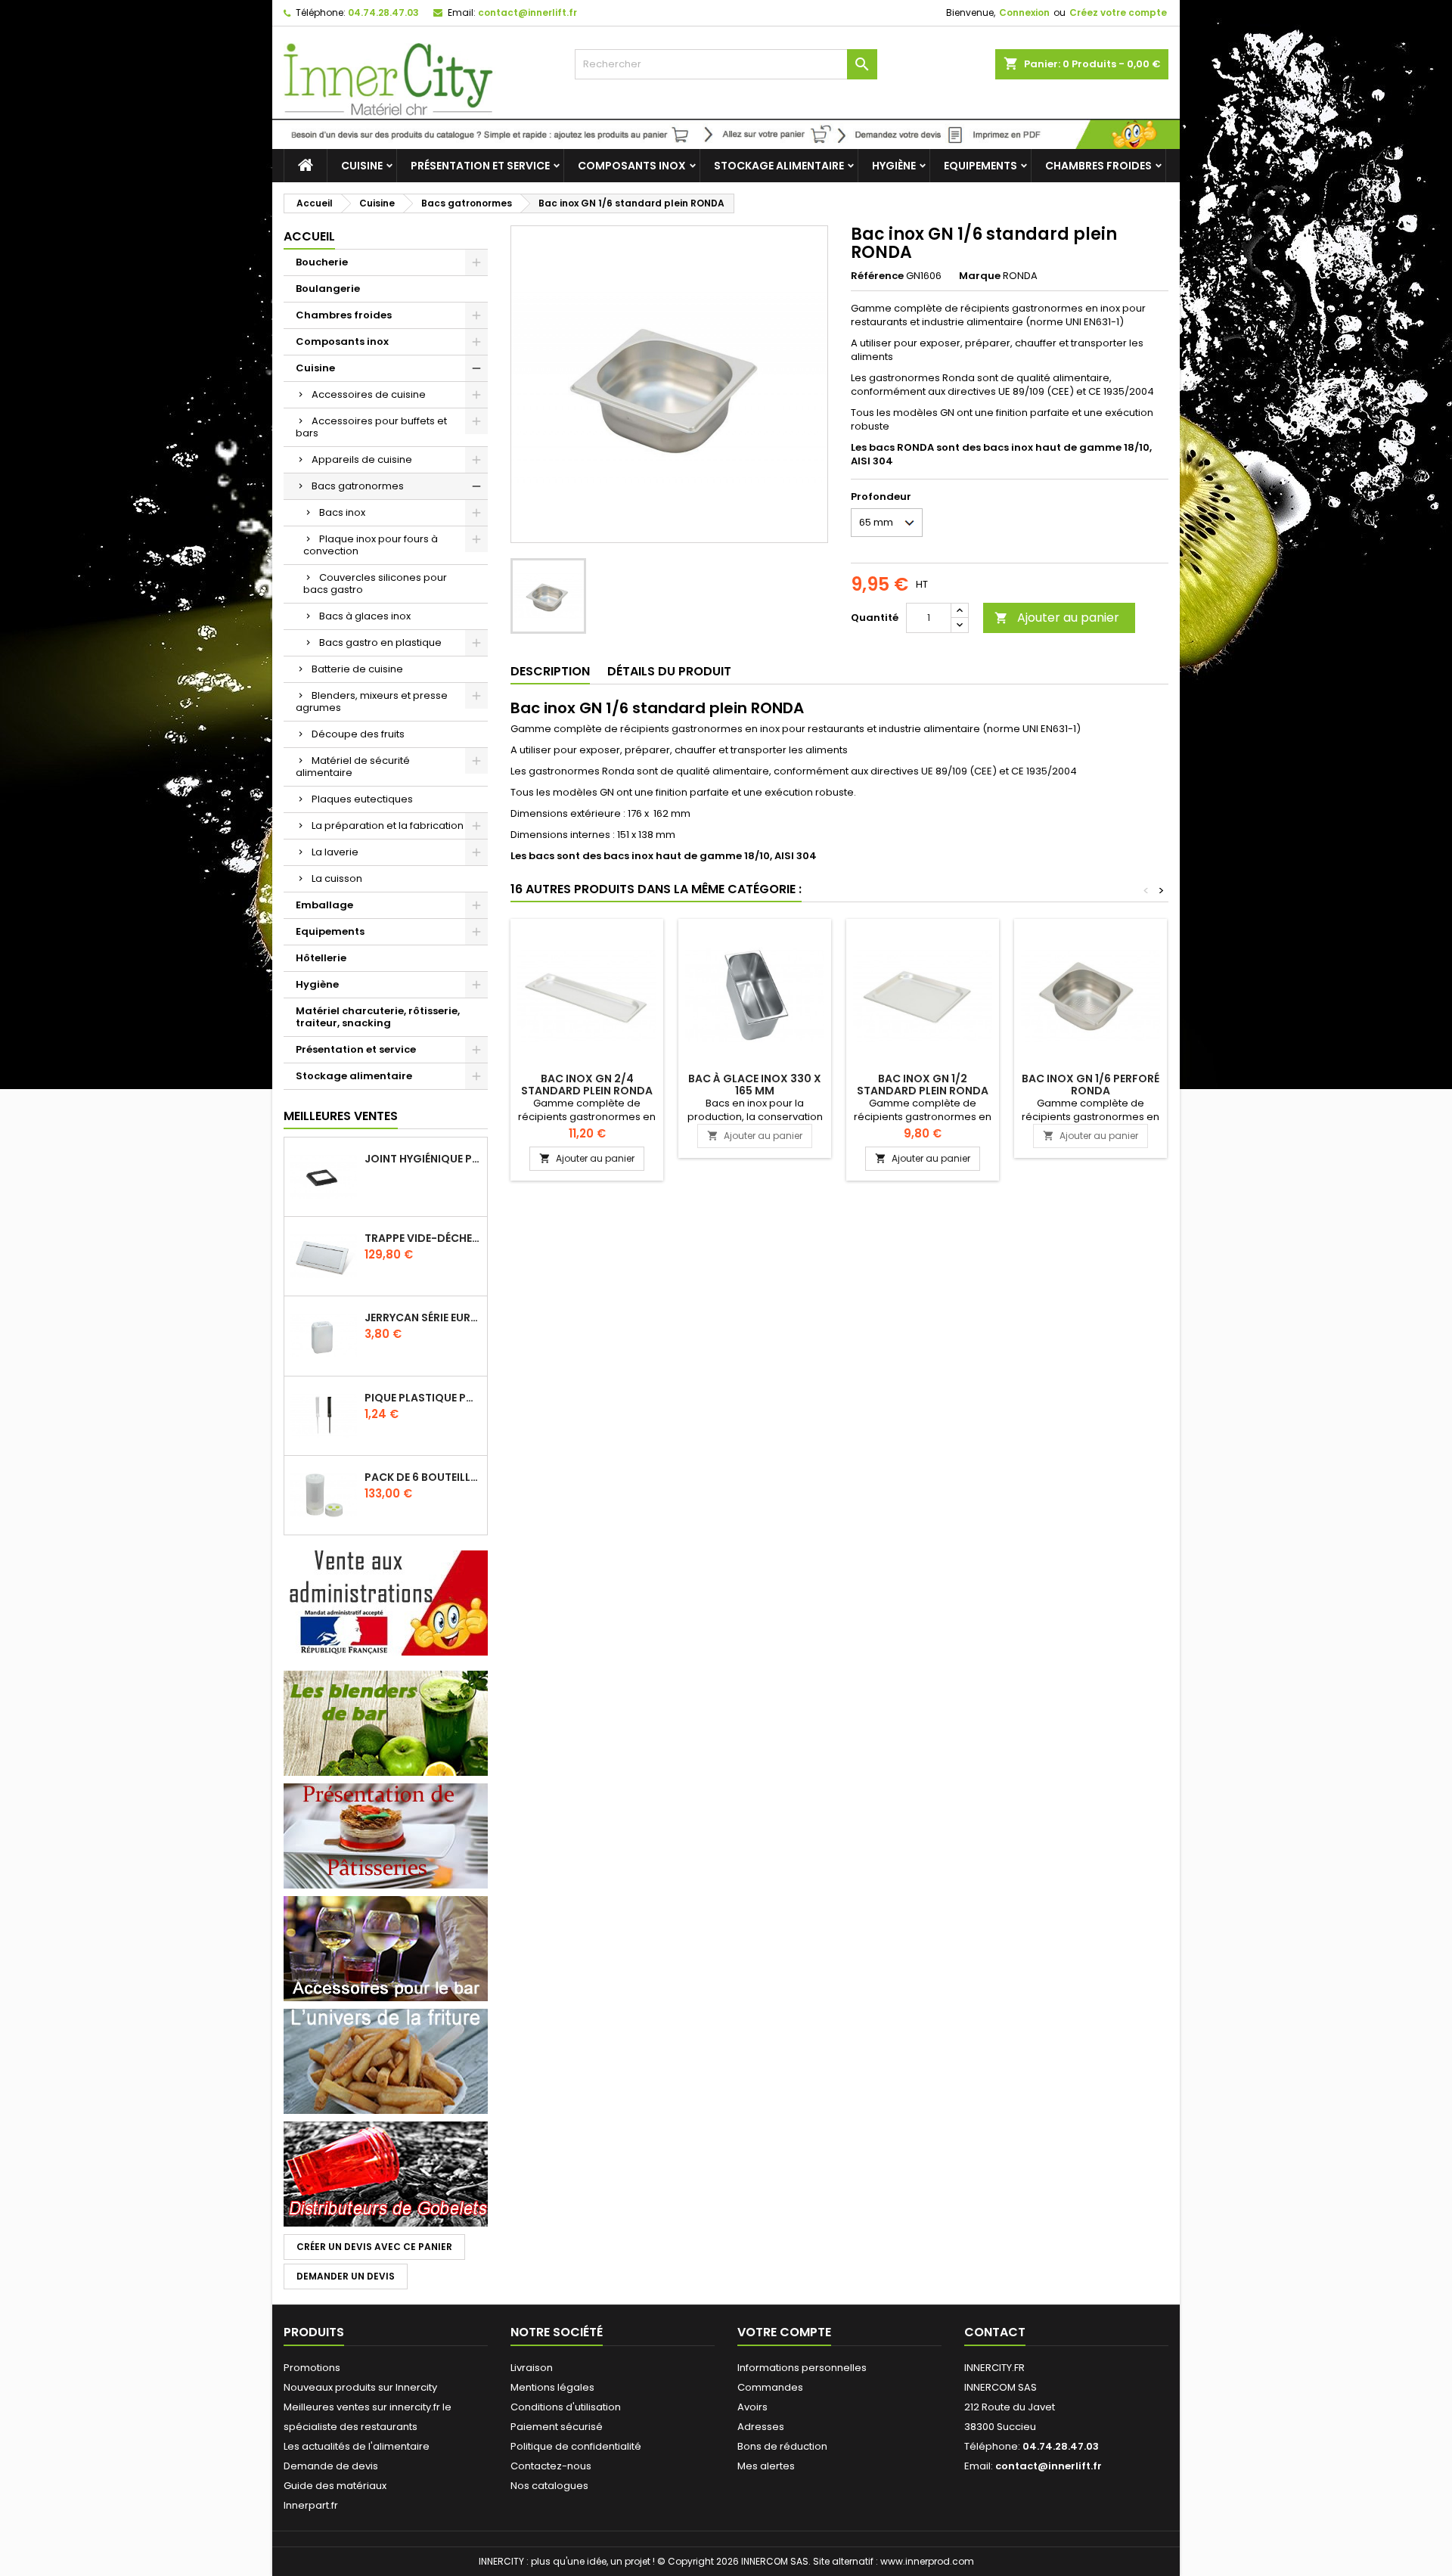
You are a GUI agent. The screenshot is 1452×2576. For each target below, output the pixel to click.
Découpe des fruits (358, 734)
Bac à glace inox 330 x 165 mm (755, 1085)
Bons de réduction (782, 2446)
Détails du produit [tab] (669, 671)
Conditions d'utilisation (566, 2407)
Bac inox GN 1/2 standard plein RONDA (923, 1085)
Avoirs (752, 2407)
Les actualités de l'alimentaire (357, 2446)
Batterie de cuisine (357, 669)
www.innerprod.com (927, 2561)
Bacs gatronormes (358, 486)
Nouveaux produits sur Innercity (360, 2387)
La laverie (335, 852)
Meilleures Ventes (341, 1116)
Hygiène (894, 166)
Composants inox (632, 166)
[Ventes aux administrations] (386, 1602)
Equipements (980, 166)
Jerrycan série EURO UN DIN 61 (423, 1317)
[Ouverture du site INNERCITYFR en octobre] (726, 133)
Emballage (324, 905)
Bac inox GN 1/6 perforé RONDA (1091, 1085)
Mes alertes (766, 2466)
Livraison (532, 2368)
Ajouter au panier (1057, 618)
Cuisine (362, 166)
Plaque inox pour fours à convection (371, 545)
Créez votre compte (1118, 12)
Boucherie (322, 262)
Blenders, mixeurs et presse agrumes (372, 701)
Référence (877, 276)
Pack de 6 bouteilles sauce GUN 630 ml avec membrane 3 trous (423, 1477)
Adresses (761, 2427)
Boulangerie (328, 289)
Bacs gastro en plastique (380, 642)
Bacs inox (342, 512)
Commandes (770, 2387)
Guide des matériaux (335, 2486)
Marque (980, 276)
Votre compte (784, 2332)
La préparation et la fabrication (388, 826)
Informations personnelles (802, 2368)
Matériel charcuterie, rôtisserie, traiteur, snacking (378, 1017)
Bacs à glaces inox (365, 616)
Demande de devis (331, 2466)
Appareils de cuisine (362, 459)
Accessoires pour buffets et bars (371, 427)
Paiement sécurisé (557, 2427)
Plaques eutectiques (362, 799)
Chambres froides (1098, 166)
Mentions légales (552, 2387)
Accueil (309, 236)
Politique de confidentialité (576, 2446)
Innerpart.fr (311, 2505)
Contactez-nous (551, 2466)
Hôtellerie (321, 958)
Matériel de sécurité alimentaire (353, 767)
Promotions (312, 2368)
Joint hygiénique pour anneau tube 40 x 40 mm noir (423, 1159)
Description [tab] (550, 671)
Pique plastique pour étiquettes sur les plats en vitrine (423, 1398)
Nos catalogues (549, 2486)
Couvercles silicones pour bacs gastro (375, 583)
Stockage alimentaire (779, 166)
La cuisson (337, 878)
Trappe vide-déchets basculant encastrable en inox (423, 1238)
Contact (995, 2332)
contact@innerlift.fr (527, 12)
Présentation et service (480, 166)
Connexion (1024, 12)
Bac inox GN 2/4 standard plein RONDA (587, 1085)
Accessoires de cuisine (369, 394)
